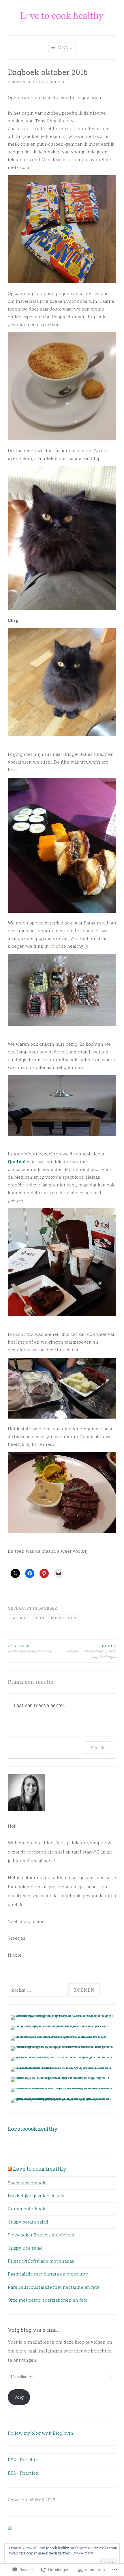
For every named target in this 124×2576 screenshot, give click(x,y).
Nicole (58, 82)
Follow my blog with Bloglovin (41, 2433)
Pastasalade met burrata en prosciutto (48, 2274)
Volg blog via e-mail (33, 2330)
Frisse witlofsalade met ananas (41, 2261)
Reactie (98, 1748)
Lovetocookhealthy (33, 2129)
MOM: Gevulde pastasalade (30, 1648)
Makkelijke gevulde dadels (36, 2196)
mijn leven (63, 1618)
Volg (19, 2397)
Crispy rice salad (25, 2248)
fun (40, 1618)
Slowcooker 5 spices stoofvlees (41, 2235)
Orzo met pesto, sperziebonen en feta (48, 2300)
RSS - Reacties (23, 2473)
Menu (65, 47)
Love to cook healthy (40, 2169)
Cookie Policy (83, 2553)
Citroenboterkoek (27, 2209)
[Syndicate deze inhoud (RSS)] (10, 2169)
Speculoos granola (27, 2183)
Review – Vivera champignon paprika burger (92, 1651)
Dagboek (48, 1608)
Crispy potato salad (28, 2222)
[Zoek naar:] (38, 1990)
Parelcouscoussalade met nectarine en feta (53, 2287)
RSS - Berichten (24, 2460)
